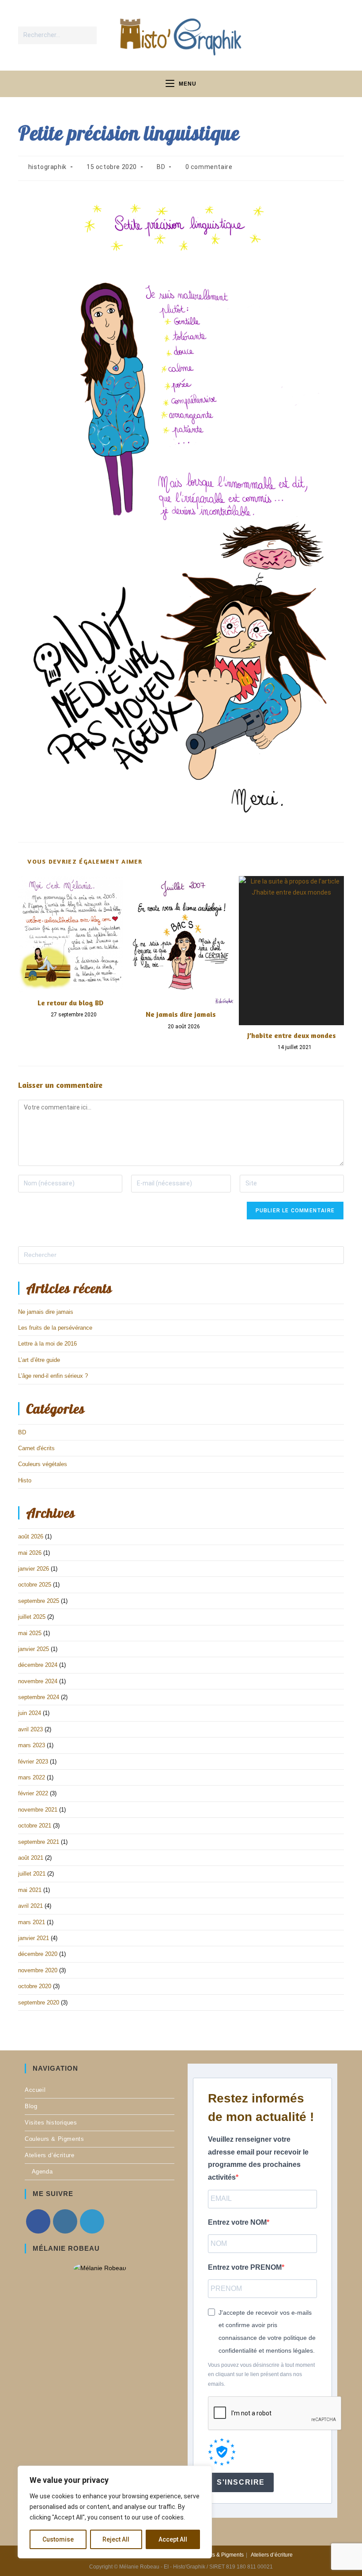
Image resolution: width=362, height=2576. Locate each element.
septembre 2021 (39, 1842)
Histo (25, 1480)
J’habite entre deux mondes (292, 1035)
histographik (47, 167)
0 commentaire (209, 167)
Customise (58, 2539)
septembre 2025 (39, 1601)
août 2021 (31, 1858)
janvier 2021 (34, 1938)
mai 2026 (30, 1553)
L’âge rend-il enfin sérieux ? (53, 1376)
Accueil (35, 2090)
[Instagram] (65, 2221)
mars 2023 (32, 1745)
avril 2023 (30, 1729)
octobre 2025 (35, 1585)
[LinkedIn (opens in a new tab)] (335, 34)
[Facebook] (38, 2221)
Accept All (173, 2539)
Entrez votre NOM (237, 2222)
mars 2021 (32, 1922)
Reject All (116, 2539)
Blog (31, 2106)
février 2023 (33, 1762)
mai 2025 (30, 1633)
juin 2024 (30, 1713)
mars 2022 (32, 1777)
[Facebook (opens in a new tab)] (299, 34)
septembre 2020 (39, 2003)
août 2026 (31, 1536)
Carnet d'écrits (36, 1448)
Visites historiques (51, 2123)
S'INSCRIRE (241, 2482)
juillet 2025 (32, 1617)
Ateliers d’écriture (49, 2155)
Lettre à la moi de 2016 (47, 1344)
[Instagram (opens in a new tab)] (317, 34)
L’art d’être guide (39, 1360)
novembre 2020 (38, 1970)
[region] (115, 2512)
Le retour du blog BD (70, 1003)
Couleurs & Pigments (54, 2139)
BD (161, 167)
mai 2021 (30, 1890)
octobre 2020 (35, 1986)
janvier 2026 (34, 1569)
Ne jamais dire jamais (181, 1014)
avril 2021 (30, 1906)
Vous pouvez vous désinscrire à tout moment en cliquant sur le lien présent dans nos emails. (261, 2375)
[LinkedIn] (92, 2221)
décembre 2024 (38, 1665)
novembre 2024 (38, 1681)
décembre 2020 (38, 1954)
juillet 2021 (32, 1874)
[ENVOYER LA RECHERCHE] (88, 35)
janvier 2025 (34, 1649)
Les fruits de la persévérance (55, 1328)
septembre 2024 (39, 1697)
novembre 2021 (38, 1810)
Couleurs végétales (43, 1464)
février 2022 (33, 1793)
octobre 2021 (35, 1826)
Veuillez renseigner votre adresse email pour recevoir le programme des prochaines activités (258, 2158)
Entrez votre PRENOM (245, 2267)
